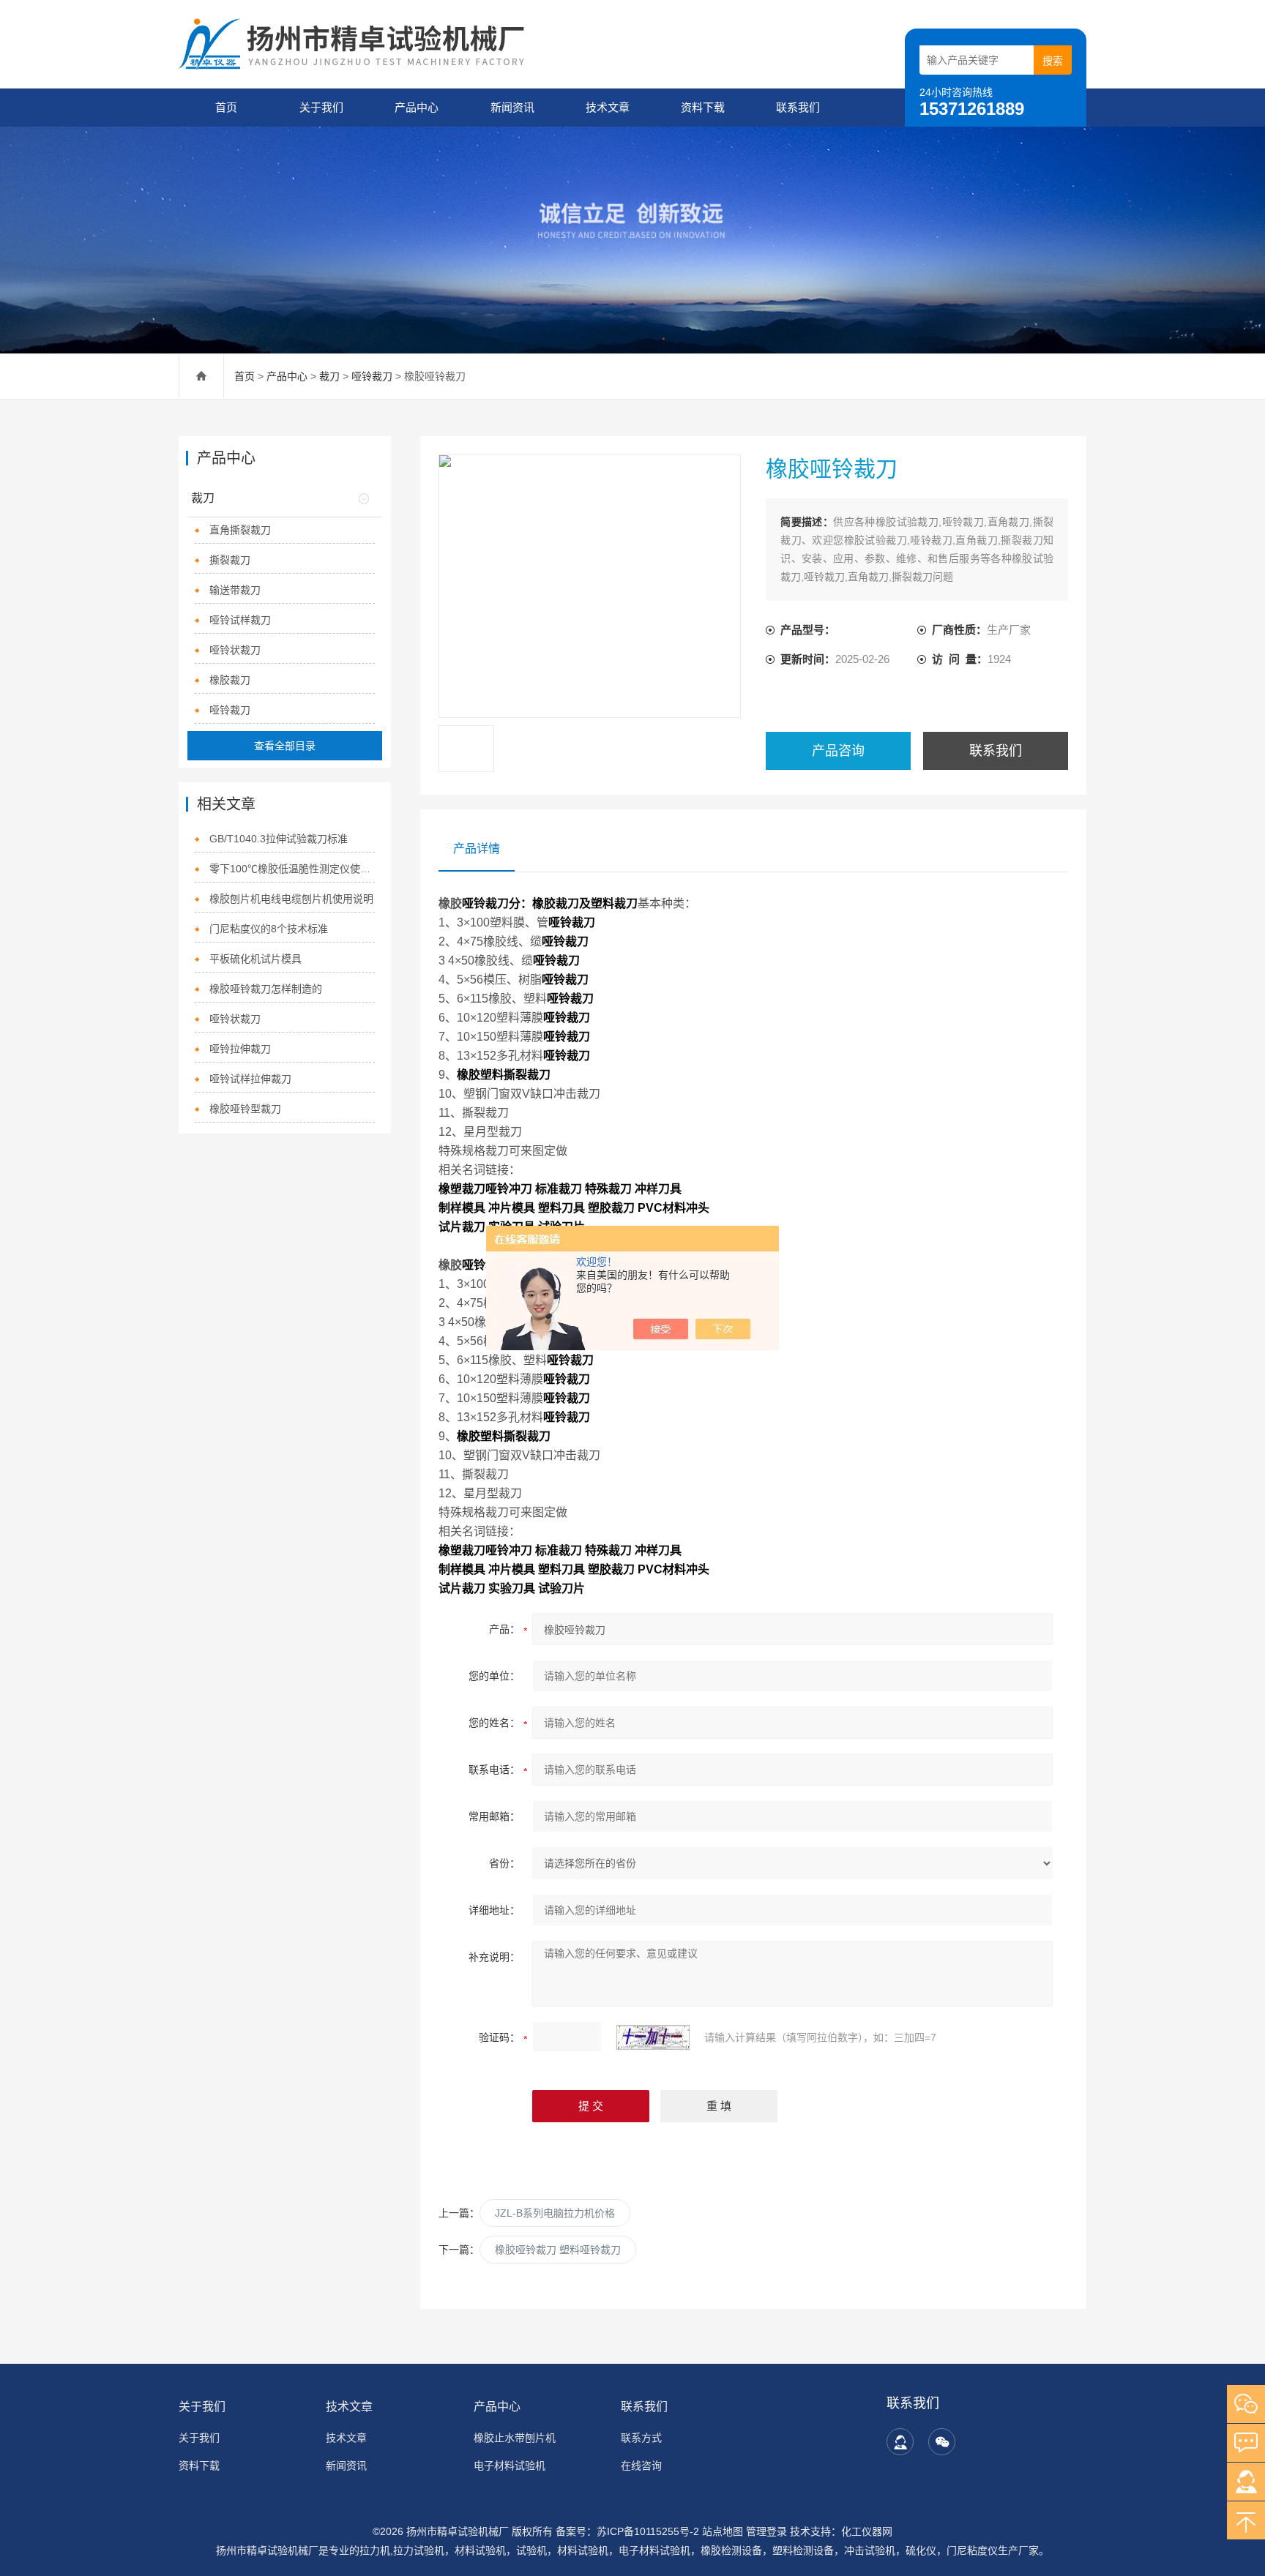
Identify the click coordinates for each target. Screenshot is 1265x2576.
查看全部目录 (285, 746)
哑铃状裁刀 (235, 650)
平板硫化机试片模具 (255, 959)
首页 (226, 107)
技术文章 (608, 107)
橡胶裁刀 (230, 680)
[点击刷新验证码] (653, 2037)
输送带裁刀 (235, 590)
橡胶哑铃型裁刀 (245, 1109)
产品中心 (417, 107)
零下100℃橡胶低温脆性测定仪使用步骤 (292, 869)
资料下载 (703, 107)
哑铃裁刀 (373, 376)
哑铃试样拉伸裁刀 (250, 1079)
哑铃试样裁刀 (240, 620)
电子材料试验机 (510, 2465)
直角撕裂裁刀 (240, 530)
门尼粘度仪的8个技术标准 (269, 929)
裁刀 (329, 376)
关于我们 (321, 107)
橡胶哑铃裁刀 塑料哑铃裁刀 (558, 2250)
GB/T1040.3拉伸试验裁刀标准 (279, 839)
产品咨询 (838, 751)
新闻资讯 (512, 107)
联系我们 (798, 107)
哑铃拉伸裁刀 (240, 1049)
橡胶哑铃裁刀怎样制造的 (266, 989)
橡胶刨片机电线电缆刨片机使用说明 (291, 899)
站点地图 (723, 2531)
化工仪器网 (867, 2531)
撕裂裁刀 (230, 560)
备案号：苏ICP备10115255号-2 (627, 2531)
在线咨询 (641, 2465)
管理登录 (766, 2531)
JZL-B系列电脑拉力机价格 (555, 2213)
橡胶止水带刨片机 (515, 2438)
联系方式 (641, 2438)
